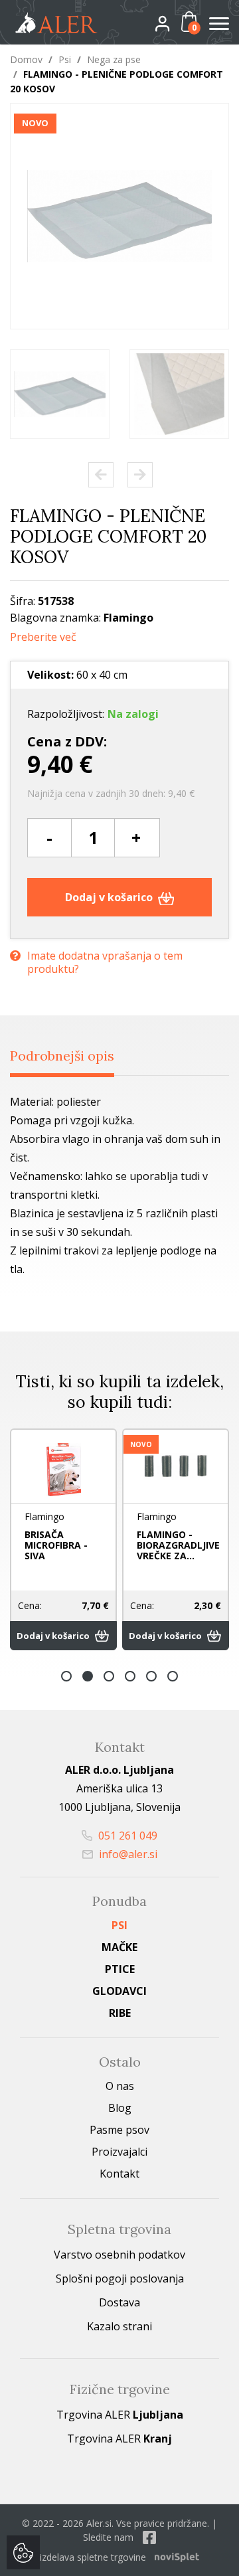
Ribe (120, 2013)
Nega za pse (114, 59)
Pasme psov (119, 2130)
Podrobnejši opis (62, 1056)
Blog (120, 2108)
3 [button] (109, 1676)
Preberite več (43, 637)
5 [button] (151, 1676)
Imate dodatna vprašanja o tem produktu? (105, 962)
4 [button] (130, 1676)
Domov (26, 59)
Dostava (119, 2302)
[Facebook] (149, 2537)
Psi (65, 59)
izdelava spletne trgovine (93, 2557)
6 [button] (173, 1676)
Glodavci (119, 1991)
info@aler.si (127, 1854)
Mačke (119, 1947)
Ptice (120, 1969)
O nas (120, 2086)
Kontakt (119, 2174)
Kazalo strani (119, 2326)
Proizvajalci (119, 2152)
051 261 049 (126, 1836)
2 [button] (88, 1676)
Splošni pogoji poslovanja (120, 2278)
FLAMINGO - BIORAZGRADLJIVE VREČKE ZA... (115, 1545)
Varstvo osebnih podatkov (119, 2255)
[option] (60, 394)
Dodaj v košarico (110, 897)
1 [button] (66, 1676)
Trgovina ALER (120, 2415)
